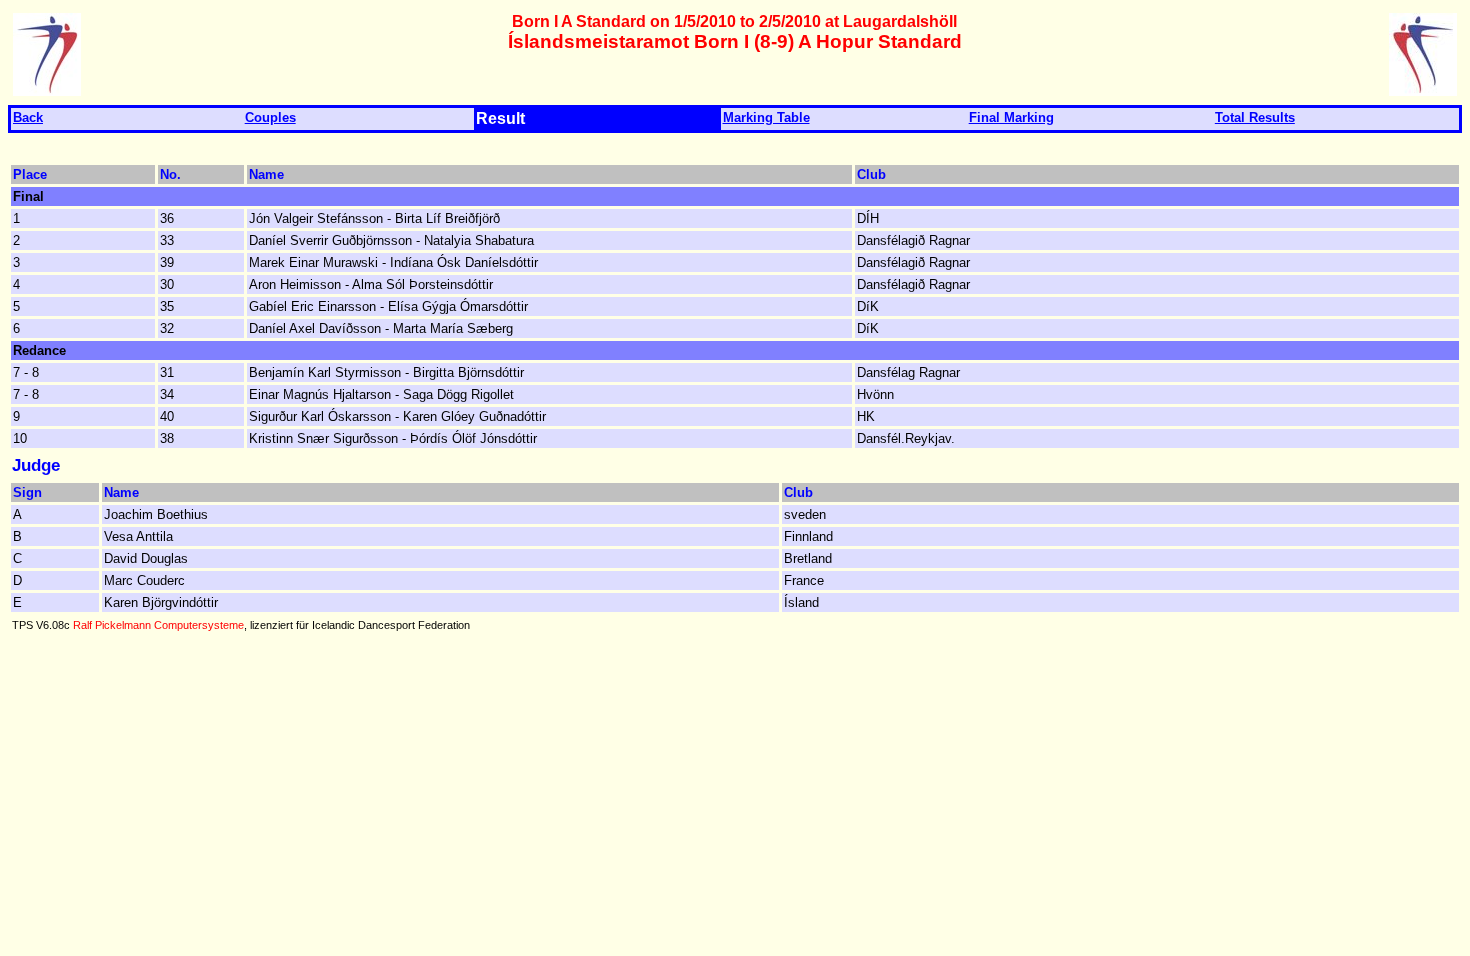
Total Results (1255, 117)
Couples (270, 117)
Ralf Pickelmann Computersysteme (158, 625)
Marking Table (766, 117)
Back (28, 117)
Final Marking (1011, 117)
